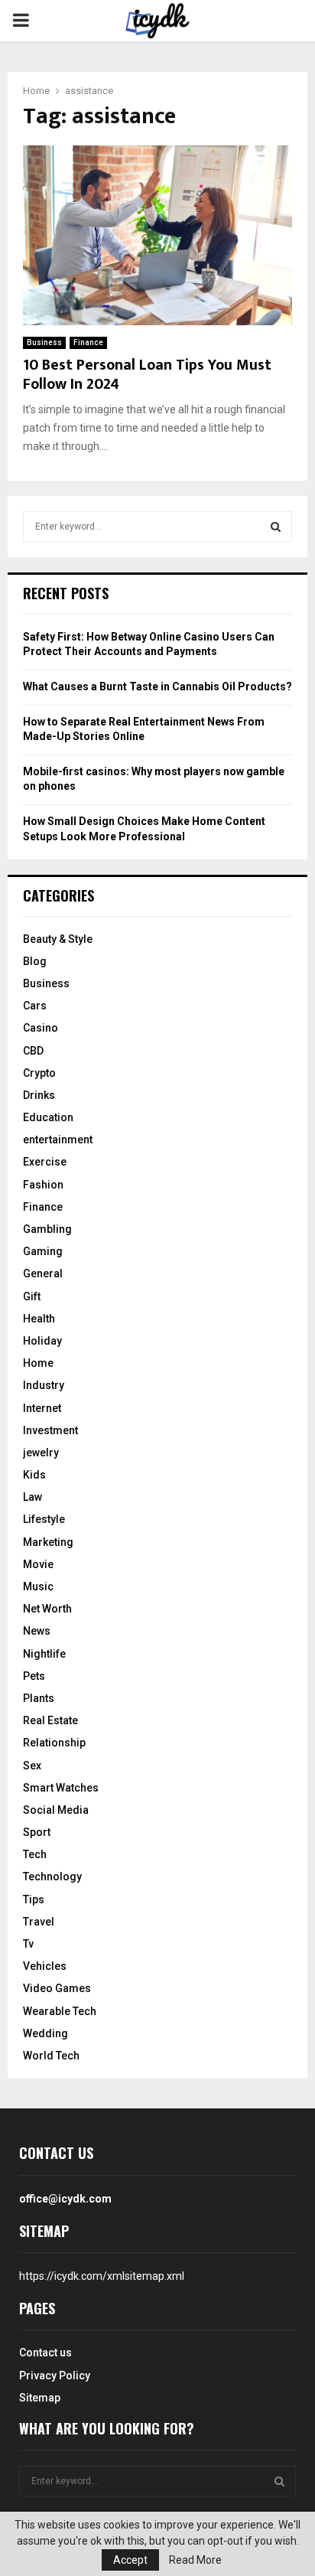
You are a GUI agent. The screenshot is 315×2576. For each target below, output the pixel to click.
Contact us (45, 2353)
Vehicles (45, 1966)
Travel (39, 1922)
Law (32, 1497)
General (43, 1273)
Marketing (48, 1542)
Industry (44, 1385)
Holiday (42, 1341)
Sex (32, 1766)
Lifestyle (44, 1519)
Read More (195, 2560)
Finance (88, 342)
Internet (42, 1408)
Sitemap (40, 2398)
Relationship (54, 1743)
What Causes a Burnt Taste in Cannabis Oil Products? (157, 686)
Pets (34, 1676)
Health (39, 1319)
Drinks (39, 1095)
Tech (35, 1854)
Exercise (45, 1162)
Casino (41, 1028)
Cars (35, 1006)
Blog (35, 961)
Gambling (47, 1229)
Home (38, 1363)
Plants (39, 1698)
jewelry (41, 1453)
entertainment (58, 1140)
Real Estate (50, 1720)
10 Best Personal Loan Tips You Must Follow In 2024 (147, 375)
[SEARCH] (276, 527)
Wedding (45, 2033)
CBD (33, 1051)
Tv (28, 1944)
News (37, 1631)
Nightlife (44, 1654)
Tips (34, 1899)
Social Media (56, 1810)
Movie (38, 1564)
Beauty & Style (58, 939)
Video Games (57, 1988)
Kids (34, 1475)
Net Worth (47, 1609)
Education (48, 1117)
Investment (50, 1430)
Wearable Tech (60, 2011)
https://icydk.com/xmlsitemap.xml (102, 2276)
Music (38, 1586)
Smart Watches (61, 1788)
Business (44, 342)
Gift (32, 1296)
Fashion (43, 1185)
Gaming (43, 1251)
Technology (52, 1877)
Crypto (39, 1073)
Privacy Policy (55, 2375)
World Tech (51, 2056)
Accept (130, 2560)
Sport (37, 1832)
